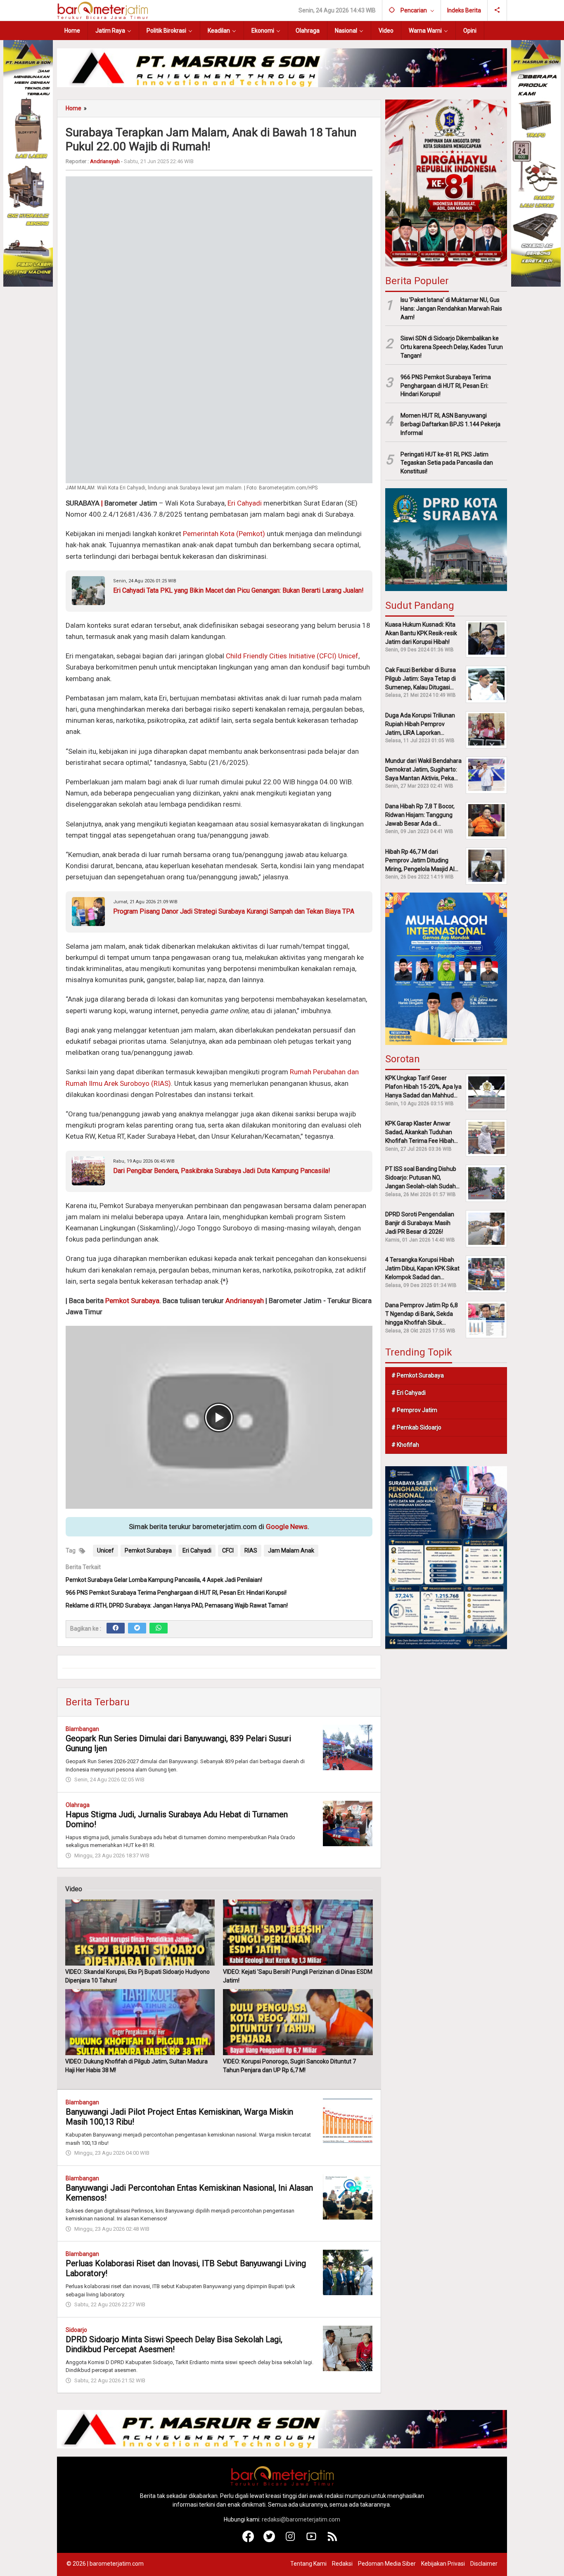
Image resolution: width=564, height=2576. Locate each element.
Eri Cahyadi (245, 503)
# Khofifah (405, 1445)
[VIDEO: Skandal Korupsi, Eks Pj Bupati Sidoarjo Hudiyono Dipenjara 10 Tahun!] (140, 1933)
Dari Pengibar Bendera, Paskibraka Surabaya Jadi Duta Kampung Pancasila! (222, 1170)
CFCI (228, 1550)
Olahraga (78, 1805)
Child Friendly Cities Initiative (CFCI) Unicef (292, 656)
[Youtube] (312, 2540)
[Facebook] (116, 1628)
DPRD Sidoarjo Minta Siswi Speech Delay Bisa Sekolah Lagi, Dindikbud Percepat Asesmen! (174, 2344)
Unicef (105, 1550)
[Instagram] (290, 2540)
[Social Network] (497, 10)
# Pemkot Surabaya (418, 1375)
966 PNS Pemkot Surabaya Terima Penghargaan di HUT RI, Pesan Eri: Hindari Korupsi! (176, 1593)
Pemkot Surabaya (132, 1301)
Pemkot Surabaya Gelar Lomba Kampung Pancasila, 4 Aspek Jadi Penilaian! (164, 1580)
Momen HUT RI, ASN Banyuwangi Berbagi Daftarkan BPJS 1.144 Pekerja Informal (450, 424)
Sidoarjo (76, 2330)
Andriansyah (245, 1301)
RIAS (251, 1550)
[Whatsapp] (159, 1628)
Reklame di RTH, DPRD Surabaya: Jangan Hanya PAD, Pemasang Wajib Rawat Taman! (177, 1605)
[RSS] (333, 2540)
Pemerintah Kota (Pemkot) (224, 534)
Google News (287, 1527)
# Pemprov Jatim (414, 1410)
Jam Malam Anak (291, 1550)
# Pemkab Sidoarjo (416, 1427)
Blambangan (82, 1729)
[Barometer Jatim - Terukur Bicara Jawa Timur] (102, 10)
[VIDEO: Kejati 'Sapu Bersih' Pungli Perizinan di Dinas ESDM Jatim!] (298, 1933)
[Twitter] (137, 1628)
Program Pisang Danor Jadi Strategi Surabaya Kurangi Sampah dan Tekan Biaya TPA (234, 911)
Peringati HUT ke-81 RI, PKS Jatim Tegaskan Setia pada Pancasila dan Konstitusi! (447, 463)
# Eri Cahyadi (409, 1393)
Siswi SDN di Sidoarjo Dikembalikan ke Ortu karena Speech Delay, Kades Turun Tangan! (452, 347)
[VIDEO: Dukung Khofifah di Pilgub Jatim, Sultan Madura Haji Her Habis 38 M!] (140, 2022)
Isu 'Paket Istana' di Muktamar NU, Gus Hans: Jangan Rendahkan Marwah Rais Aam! (451, 308)
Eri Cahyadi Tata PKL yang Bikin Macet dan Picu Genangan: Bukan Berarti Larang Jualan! (238, 590)
